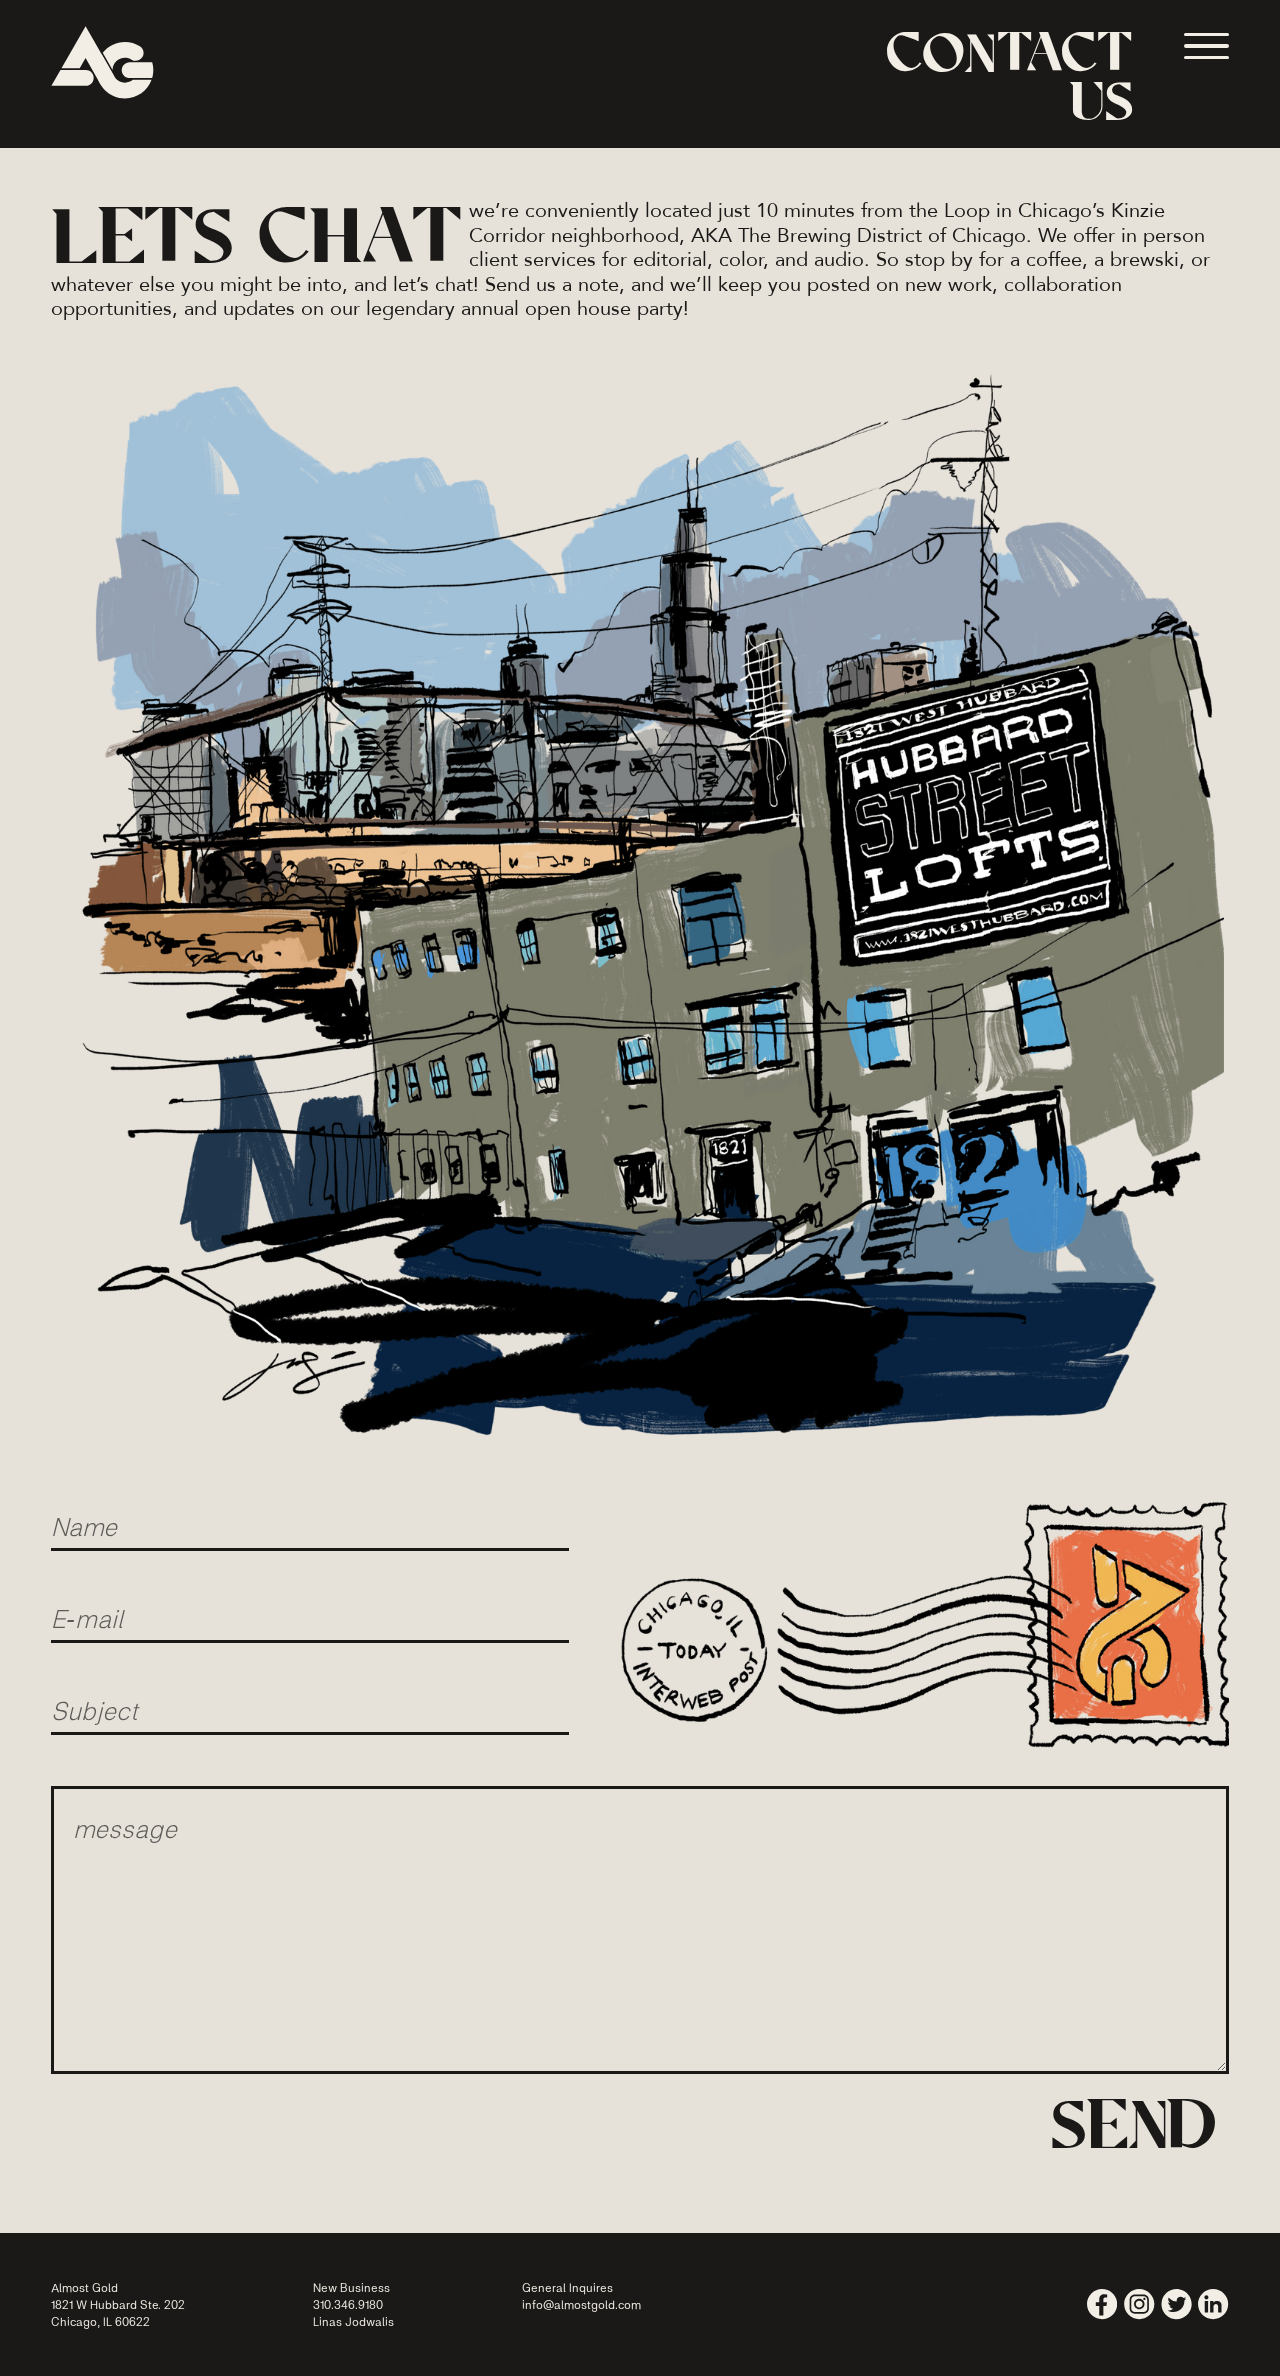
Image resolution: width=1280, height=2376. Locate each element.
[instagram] (1139, 2304)
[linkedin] (1213, 2304)
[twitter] (1176, 2304)
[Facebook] (1102, 2304)
